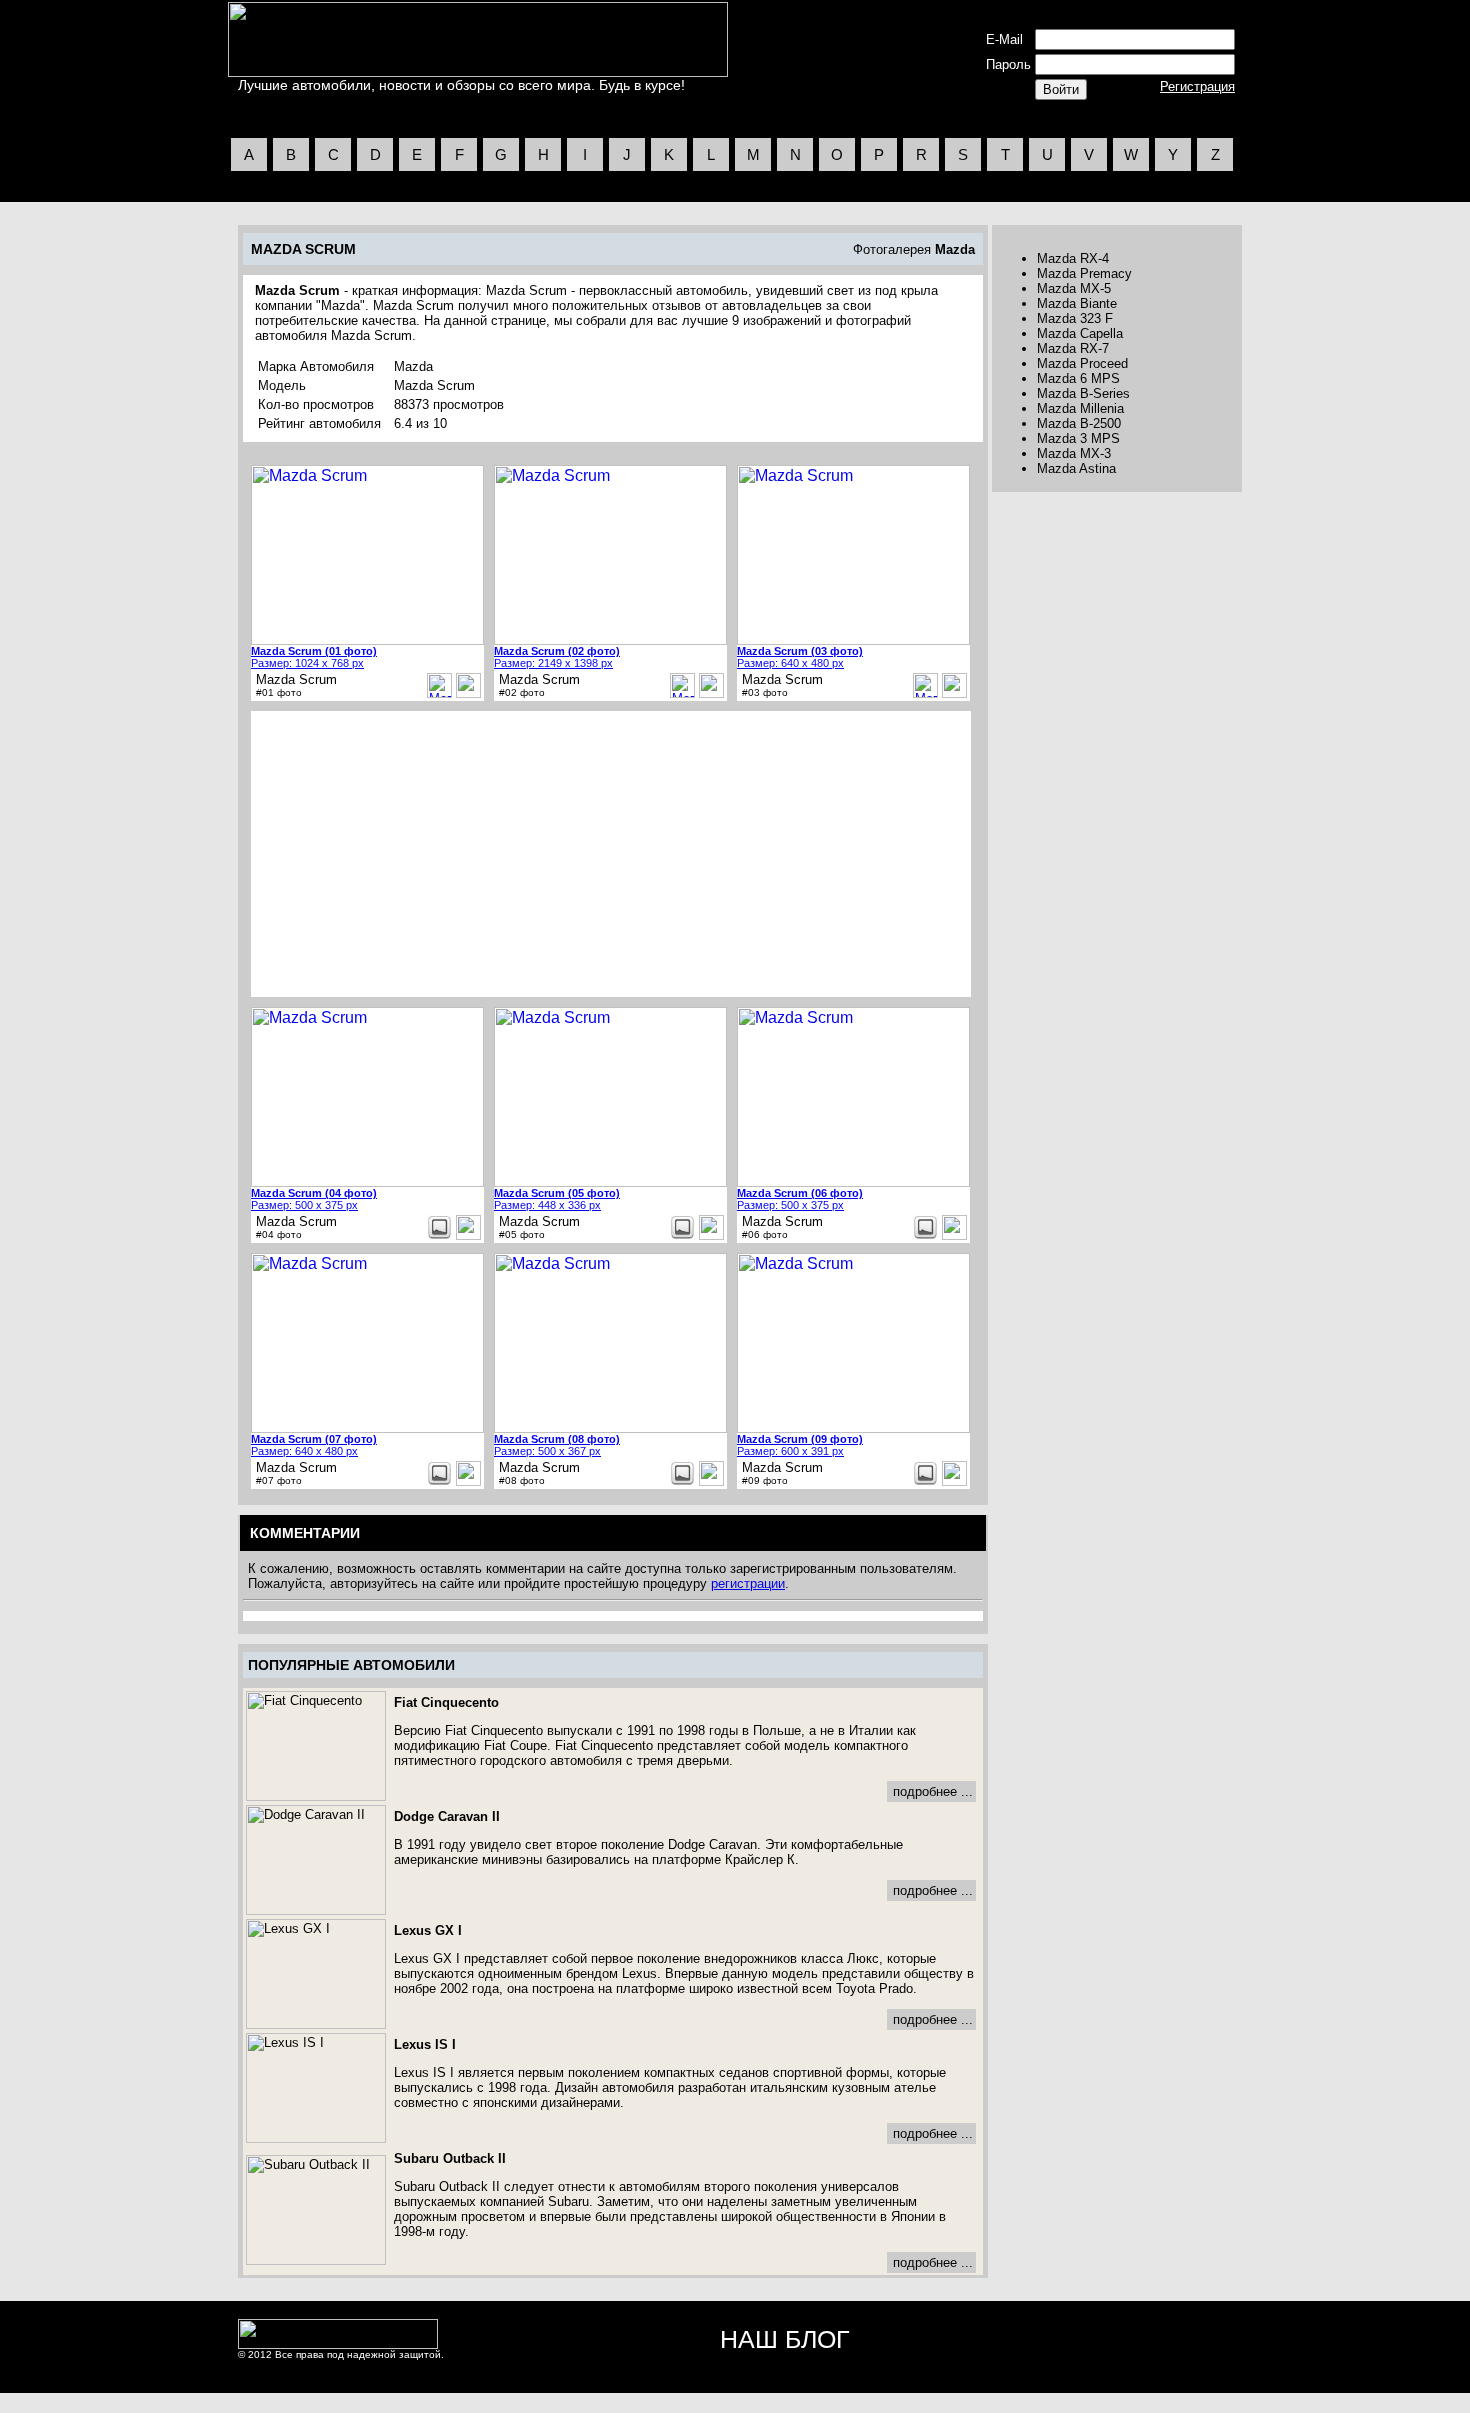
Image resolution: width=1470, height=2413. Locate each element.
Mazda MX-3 (1074, 453)
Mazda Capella (1080, 333)
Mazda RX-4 (1073, 258)
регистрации (748, 1583)
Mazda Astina (1076, 468)
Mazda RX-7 (1073, 348)
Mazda (955, 249)
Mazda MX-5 (1074, 288)
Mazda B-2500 (1079, 423)
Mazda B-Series (1083, 393)
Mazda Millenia (1080, 408)
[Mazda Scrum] (468, 693)
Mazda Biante (1077, 303)
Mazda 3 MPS (1078, 438)
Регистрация (1197, 86)
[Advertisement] (422, 854)
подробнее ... (933, 1791)
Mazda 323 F (1075, 318)
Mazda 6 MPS (1078, 378)
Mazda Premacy (1084, 273)
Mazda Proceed (1082, 363)
